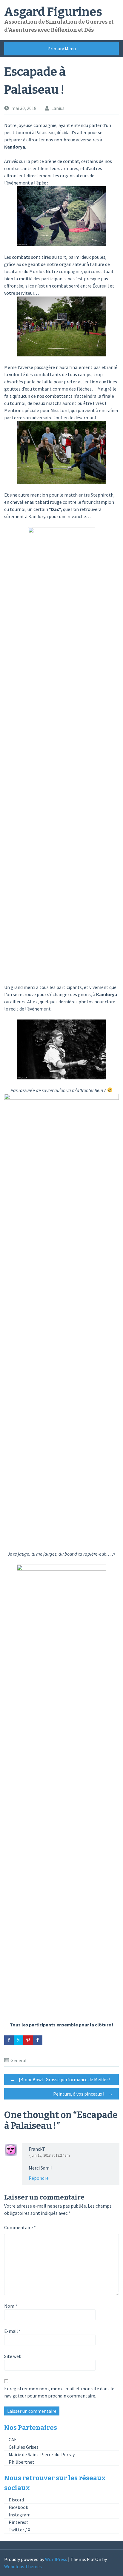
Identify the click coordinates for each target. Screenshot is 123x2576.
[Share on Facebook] (9, 2040)
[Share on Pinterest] (28, 2040)
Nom (11, 2306)
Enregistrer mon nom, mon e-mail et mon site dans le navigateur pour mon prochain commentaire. (59, 2392)
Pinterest (19, 2522)
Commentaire (20, 2227)
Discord (16, 2500)
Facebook (18, 2507)
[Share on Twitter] (19, 2040)
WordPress (56, 2559)
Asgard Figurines (53, 12)
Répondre (39, 2178)
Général (19, 2060)
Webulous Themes (23, 2566)
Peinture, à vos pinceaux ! (83, 2094)
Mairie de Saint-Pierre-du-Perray (42, 2454)
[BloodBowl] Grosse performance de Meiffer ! (60, 2079)
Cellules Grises (24, 2447)
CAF (13, 2439)
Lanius (58, 108)
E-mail (13, 2331)
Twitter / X (19, 2530)
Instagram (20, 2515)
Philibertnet (21, 2462)
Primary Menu (62, 49)
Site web (13, 2356)
